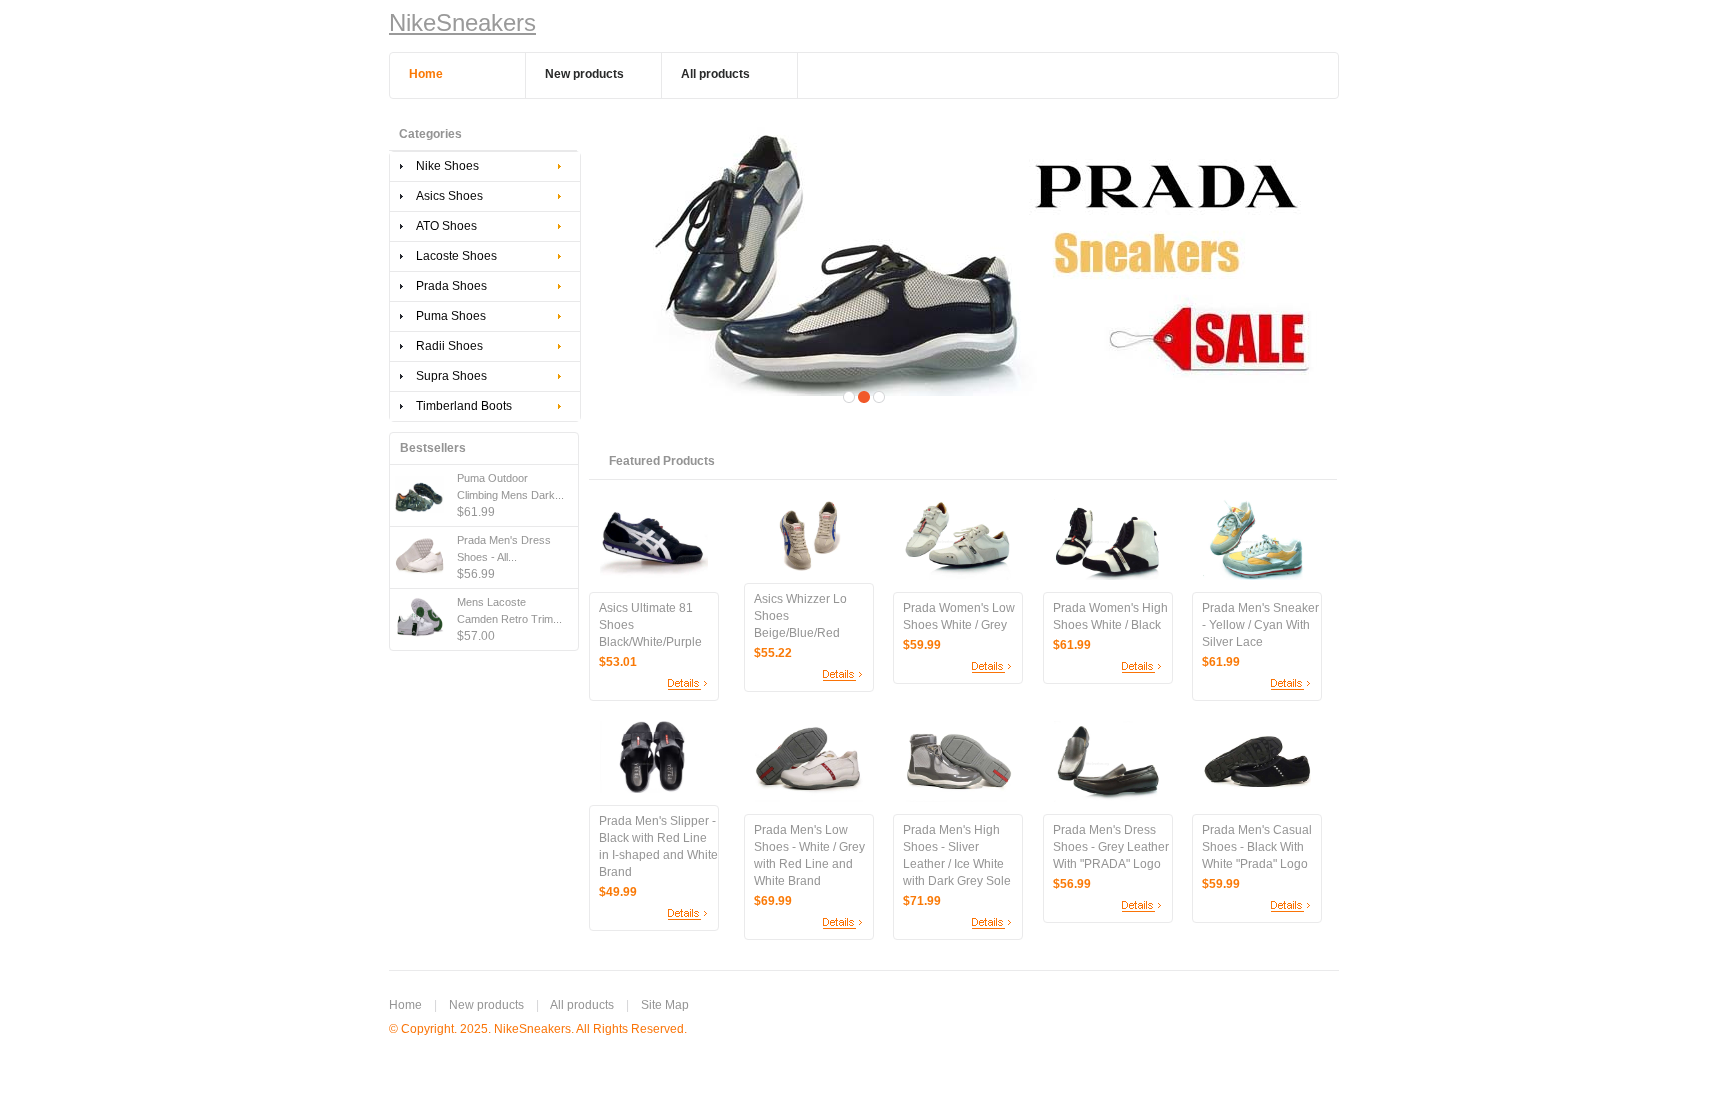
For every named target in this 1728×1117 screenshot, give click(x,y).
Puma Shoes (451, 316)
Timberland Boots (464, 406)
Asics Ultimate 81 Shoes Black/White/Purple (650, 625)
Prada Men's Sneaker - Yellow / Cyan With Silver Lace (1260, 625)
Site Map (665, 1005)
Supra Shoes (451, 376)
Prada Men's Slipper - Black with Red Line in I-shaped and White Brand (658, 846)
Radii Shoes (449, 346)
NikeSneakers (462, 22)
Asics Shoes (449, 196)
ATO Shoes (446, 226)
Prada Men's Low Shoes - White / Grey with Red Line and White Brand (809, 855)
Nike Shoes (447, 166)
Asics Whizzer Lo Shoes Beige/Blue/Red (800, 616)
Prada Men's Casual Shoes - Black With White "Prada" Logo (1257, 847)
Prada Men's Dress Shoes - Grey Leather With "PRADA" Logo (1111, 847)
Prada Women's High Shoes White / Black (1110, 616)
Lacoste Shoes (456, 256)
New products (486, 1005)
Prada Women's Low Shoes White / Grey (959, 616)
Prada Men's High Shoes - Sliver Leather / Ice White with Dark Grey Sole (957, 855)
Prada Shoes (451, 286)
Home (405, 1005)
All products (582, 1005)
